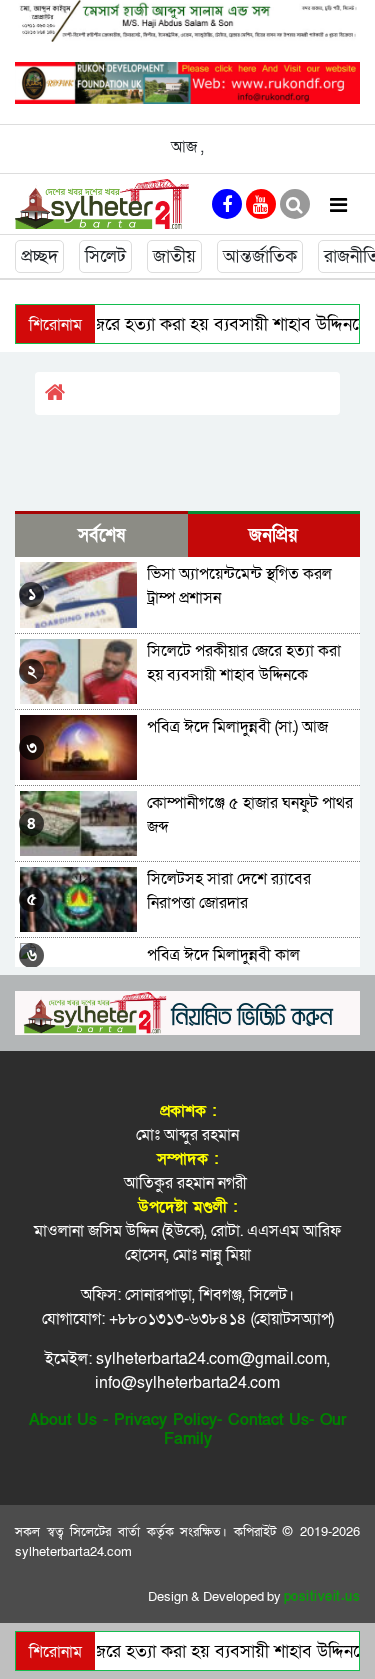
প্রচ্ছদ (39, 256)
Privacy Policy (165, 1420)
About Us (63, 1420)
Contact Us (268, 1420)
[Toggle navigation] (338, 204)
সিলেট (105, 256)
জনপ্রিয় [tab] (273, 535)
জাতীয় (174, 256)
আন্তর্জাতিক (260, 256)
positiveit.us (322, 1597)
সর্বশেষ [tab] (101, 535)
